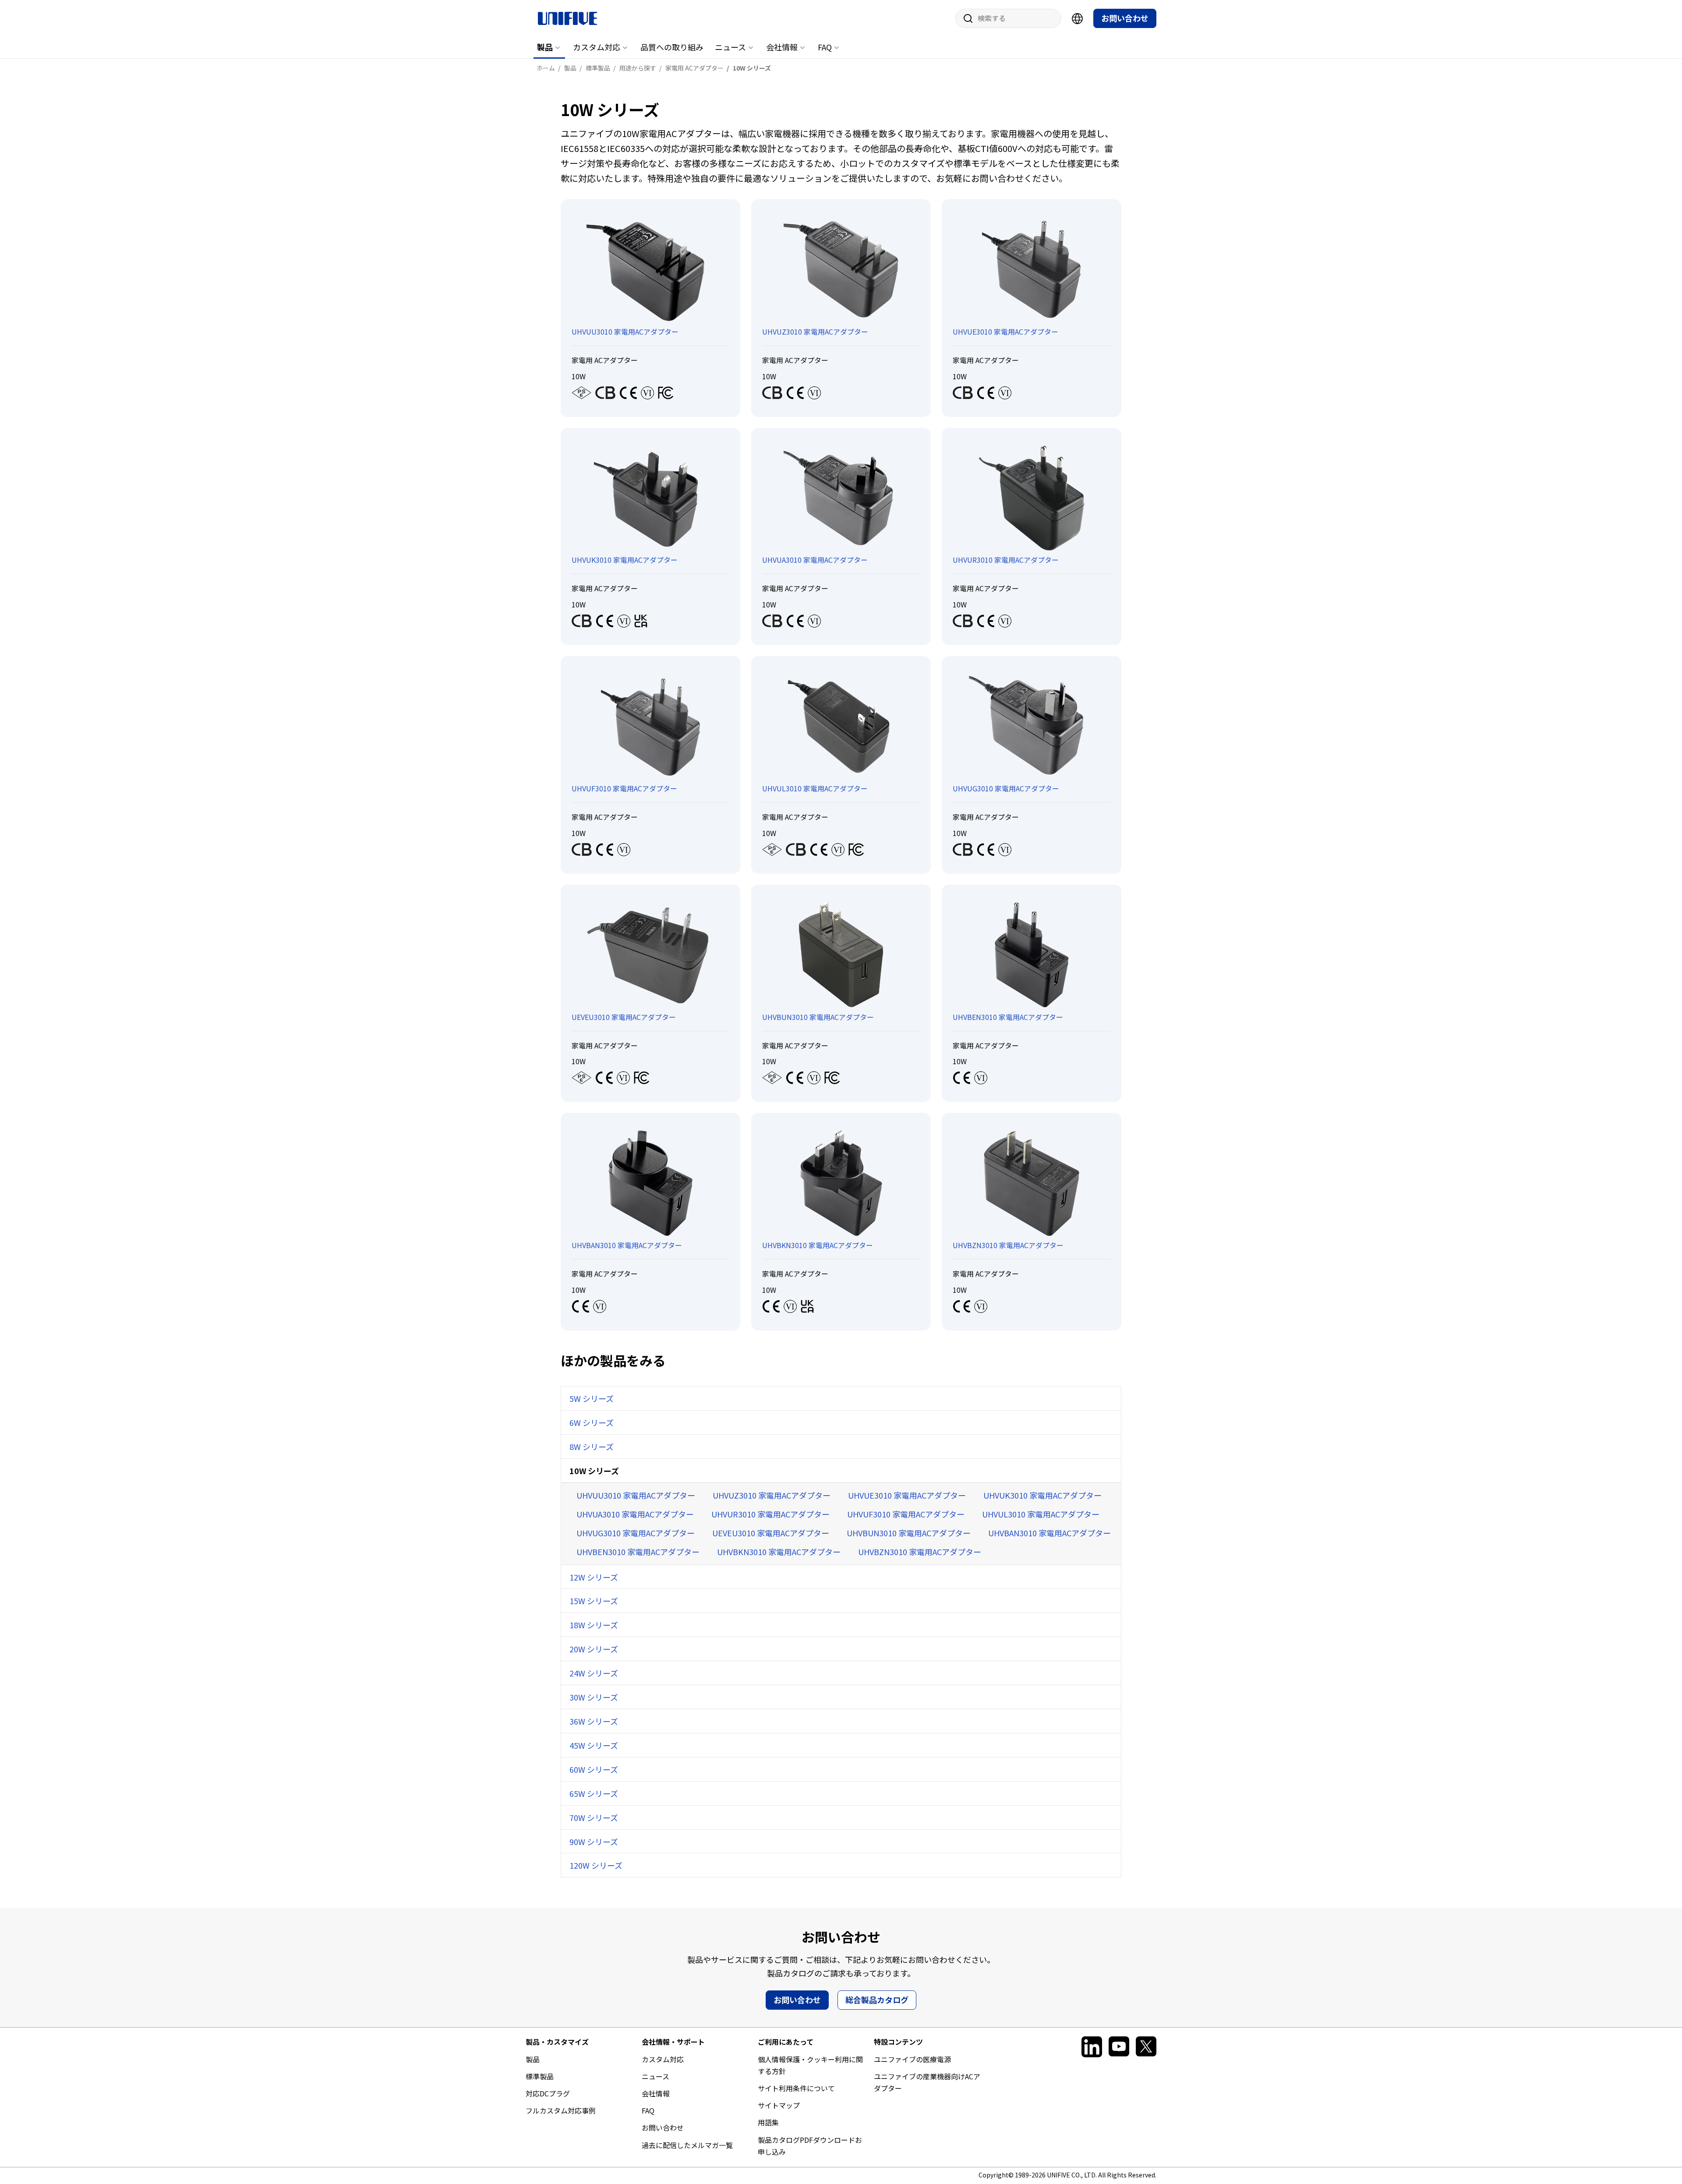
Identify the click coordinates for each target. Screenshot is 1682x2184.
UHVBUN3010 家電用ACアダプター (909, 1533)
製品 (545, 47)
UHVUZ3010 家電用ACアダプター (772, 1495)
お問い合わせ (1125, 18)
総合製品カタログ (877, 2000)
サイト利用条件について (796, 2088)
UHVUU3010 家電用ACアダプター (636, 1495)
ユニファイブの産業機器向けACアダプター (927, 2082)
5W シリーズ (592, 1398)
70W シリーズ (594, 1817)
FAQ (825, 47)
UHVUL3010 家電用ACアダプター (1041, 1514)
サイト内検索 (965, 18)
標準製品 (540, 2076)
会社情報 (782, 47)
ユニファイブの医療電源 (912, 2059)
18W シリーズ (594, 1625)
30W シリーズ (594, 1697)
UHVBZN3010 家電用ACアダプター (920, 1552)
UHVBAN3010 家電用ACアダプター (1049, 1533)
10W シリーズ (594, 1471)
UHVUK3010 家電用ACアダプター (1042, 1495)
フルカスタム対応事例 (561, 2110)
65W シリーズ (594, 1793)
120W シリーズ (596, 1865)
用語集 (768, 2122)
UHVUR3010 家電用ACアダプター (770, 1514)
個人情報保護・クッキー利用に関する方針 (810, 2065)
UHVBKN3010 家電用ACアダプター (779, 1552)
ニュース (730, 47)
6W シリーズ (592, 1422)
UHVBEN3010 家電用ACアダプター (638, 1552)
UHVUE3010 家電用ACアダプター (907, 1495)
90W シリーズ (594, 1842)
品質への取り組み (672, 47)
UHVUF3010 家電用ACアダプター (906, 1514)
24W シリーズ (594, 1673)
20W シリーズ (594, 1649)
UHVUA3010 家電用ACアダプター (635, 1514)
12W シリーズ (594, 1577)
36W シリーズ (594, 1721)
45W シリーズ (594, 1745)
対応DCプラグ (548, 2093)
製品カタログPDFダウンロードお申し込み (810, 2146)
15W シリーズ (594, 1601)
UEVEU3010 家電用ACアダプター (771, 1533)
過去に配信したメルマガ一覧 (687, 2145)
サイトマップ (779, 2105)
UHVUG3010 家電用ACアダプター (636, 1533)
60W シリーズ (594, 1769)
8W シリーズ (592, 1447)
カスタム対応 (597, 47)
